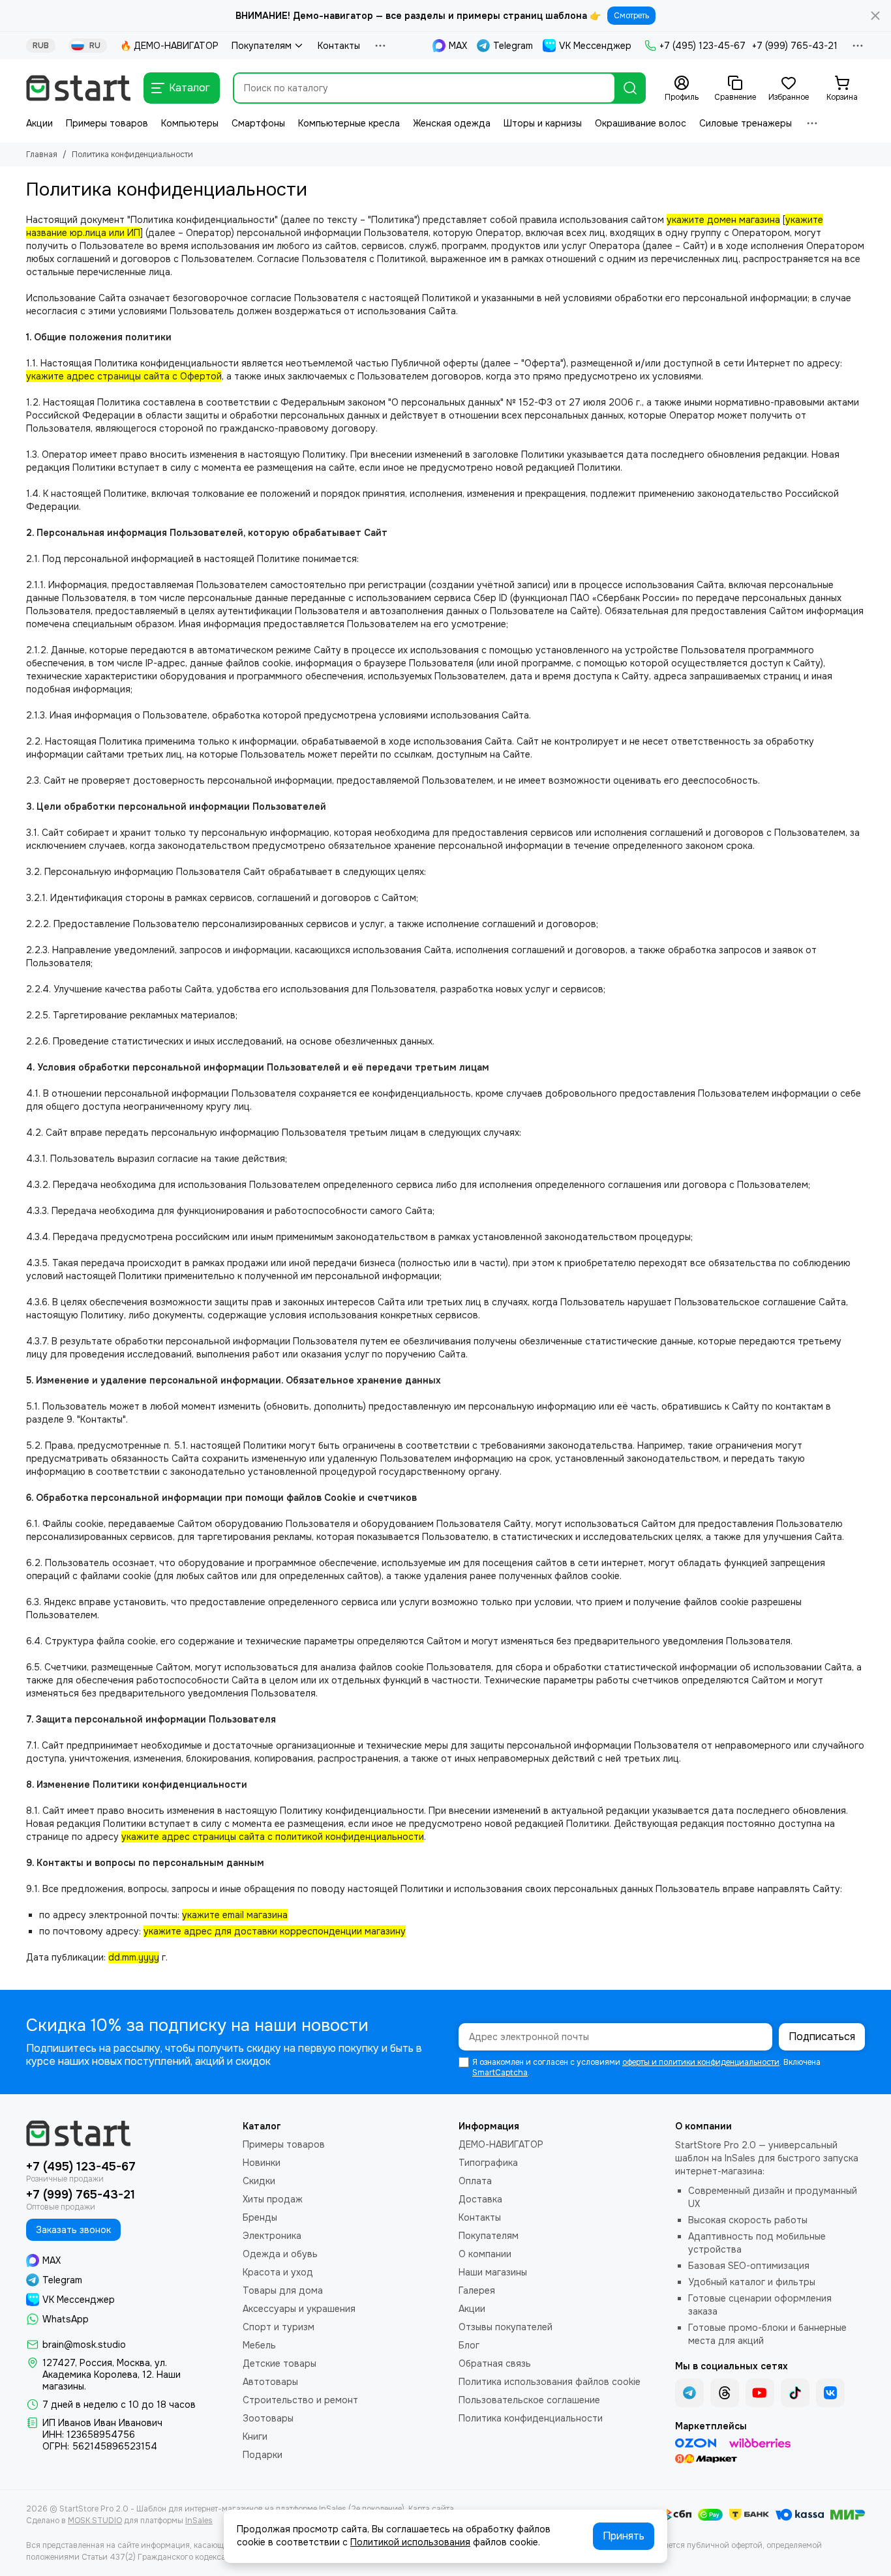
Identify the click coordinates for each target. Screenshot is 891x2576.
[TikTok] (795, 2393)
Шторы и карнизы (543, 123)
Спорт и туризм (279, 2327)
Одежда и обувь (280, 2254)
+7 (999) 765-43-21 (795, 46)
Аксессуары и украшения (299, 2309)
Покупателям (262, 46)
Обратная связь (495, 2363)
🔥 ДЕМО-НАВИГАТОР (169, 46)
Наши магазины (493, 2272)
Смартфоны (258, 123)
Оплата (475, 2181)
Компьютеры (190, 123)
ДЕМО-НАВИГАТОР (501, 2144)
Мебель (259, 2345)
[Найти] (630, 88)
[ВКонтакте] (830, 2393)
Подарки (263, 2455)
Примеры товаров (107, 123)
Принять (624, 2536)
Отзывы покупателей (506, 2327)
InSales (199, 2521)
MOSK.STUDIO (95, 2521)
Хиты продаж (273, 2199)
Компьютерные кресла (349, 123)
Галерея (477, 2290)
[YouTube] (760, 2393)
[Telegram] (689, 2393)
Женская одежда (452, 123)
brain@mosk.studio (84, 2345)
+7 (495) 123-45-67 (702, 46)
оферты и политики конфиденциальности (701, 2062)
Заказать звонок (73, 2230)
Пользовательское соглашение (529, 2400)
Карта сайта (431, 2509)
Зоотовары (268, 2418)
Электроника (272, 2236)
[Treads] (725, 2393)
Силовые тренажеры (746, 123)
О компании (485, 2254)
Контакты (339, 46)
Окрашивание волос (641, 123)
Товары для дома (283, 2290)
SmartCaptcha (500, 2073)
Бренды (260, 2217)
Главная (42, 155)
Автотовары (270, 2382)
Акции (39, 123)
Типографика (488, 2163)
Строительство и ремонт (300, 2400)
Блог (469, 2345)
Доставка (480, 2199)
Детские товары (279, 2363)
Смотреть (631, 16)
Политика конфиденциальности (531, 2418)
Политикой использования (410, 2542)
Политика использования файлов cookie (550, 2382)
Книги (255, 2436)
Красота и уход (278, 2272)
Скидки (259, 2181)
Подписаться (822, 2036)
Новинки (262, 2163)
